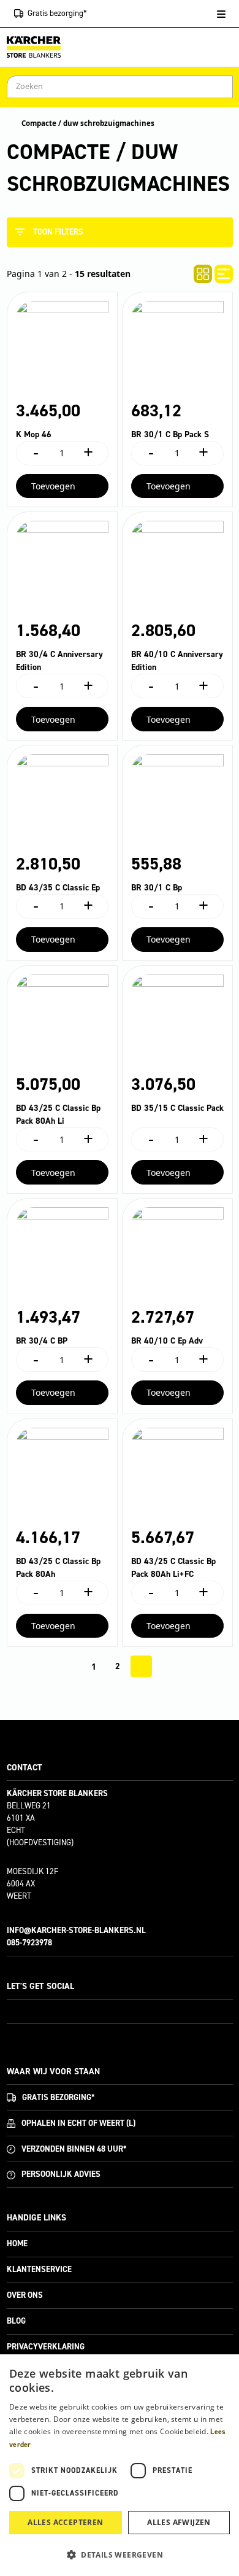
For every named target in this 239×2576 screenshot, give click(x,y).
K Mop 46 (34, 434)
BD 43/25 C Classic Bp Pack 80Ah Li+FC (173, 1568)
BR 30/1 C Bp (157, 888)
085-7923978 (29, 1943)
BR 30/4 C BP (42, 1341)
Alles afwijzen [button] (179, 2522)
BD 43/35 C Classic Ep (58, 888)
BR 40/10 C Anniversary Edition (177, 661)
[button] (120, 2555)
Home (17, 2243)
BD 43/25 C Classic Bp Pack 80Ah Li (58, 1115)
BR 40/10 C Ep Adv (167, 1341)
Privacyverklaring (46, 2347)
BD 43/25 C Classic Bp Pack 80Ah (58, 1568)
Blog (16, 2321)
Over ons (25, 2295)
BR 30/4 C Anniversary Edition (59, 661)
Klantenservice (39, 2269)
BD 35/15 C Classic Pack (177, 1108)
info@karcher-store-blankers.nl (76, 1930)
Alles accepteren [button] (65, 2522)
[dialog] (120, 2465)
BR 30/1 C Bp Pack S (170, 434)
